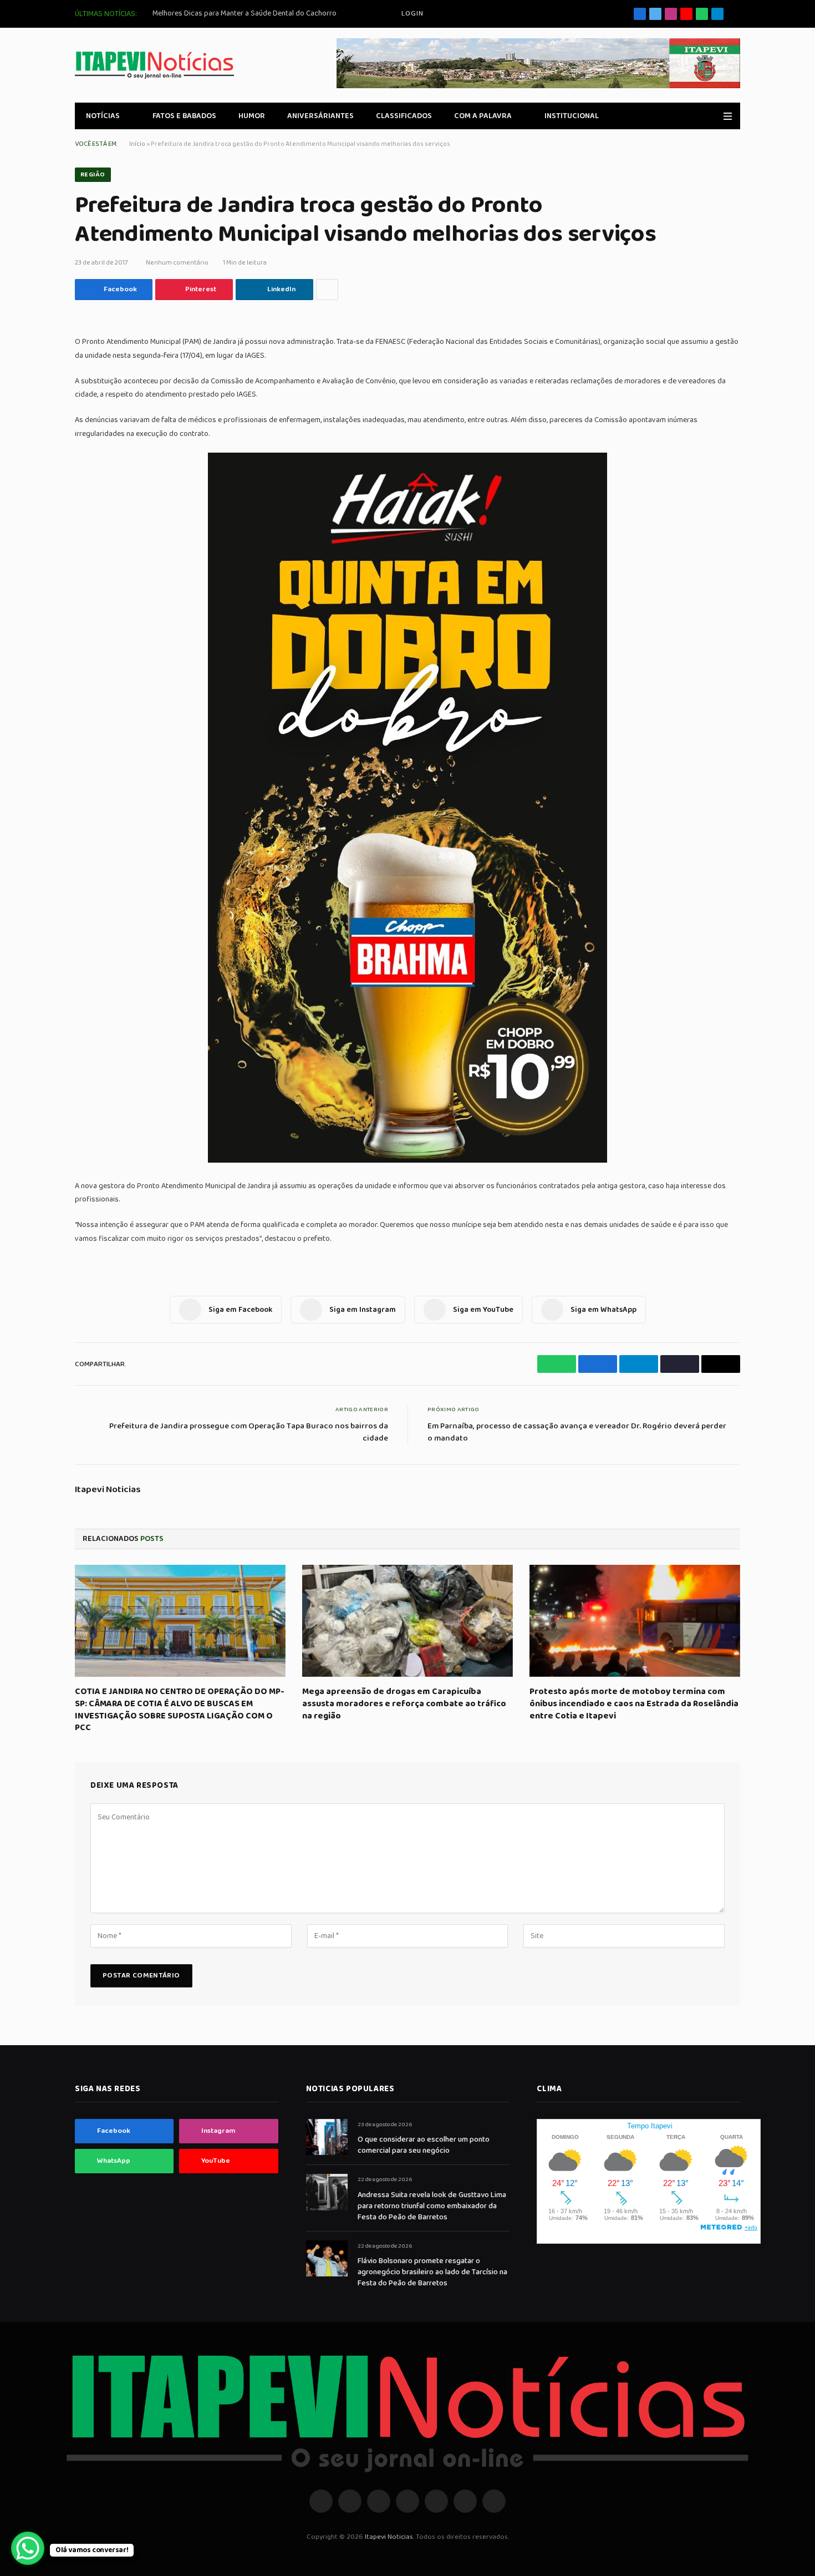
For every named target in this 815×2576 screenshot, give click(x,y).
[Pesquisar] (736, 14)
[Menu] (728, 116)
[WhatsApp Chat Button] (28, 2548)
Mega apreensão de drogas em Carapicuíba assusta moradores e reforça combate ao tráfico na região (404, 1704)
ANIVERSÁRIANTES (320, 116)
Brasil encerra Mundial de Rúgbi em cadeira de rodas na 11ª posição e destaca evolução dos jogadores (277, 13)
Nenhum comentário (177, 263)
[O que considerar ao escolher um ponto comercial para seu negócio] (327, 2137)
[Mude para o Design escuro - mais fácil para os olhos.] (712, 116)
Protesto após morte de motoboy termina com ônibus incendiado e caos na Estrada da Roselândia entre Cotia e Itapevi (634, 1704)
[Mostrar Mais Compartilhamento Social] (327, 290)
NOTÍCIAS (103, 116)
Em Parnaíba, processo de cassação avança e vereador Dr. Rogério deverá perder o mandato (577, 1432)
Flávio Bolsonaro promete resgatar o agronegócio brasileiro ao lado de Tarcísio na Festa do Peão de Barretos (432, 2272)
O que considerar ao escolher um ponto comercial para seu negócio (424, 2145)
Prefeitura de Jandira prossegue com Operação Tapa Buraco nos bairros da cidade (249, 1432)
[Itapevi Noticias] (154, 65)
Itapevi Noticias (108, 1490)
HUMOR (252, 116)
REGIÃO (93, 174)
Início (137, 144)
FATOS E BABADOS (184, 116)
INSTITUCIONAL (572, 116)
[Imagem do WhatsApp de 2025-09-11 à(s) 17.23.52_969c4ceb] (407, 1160)
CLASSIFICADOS (404, 116)
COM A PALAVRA (483, 116)
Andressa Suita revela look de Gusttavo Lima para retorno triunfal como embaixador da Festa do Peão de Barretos (432, 2206)
